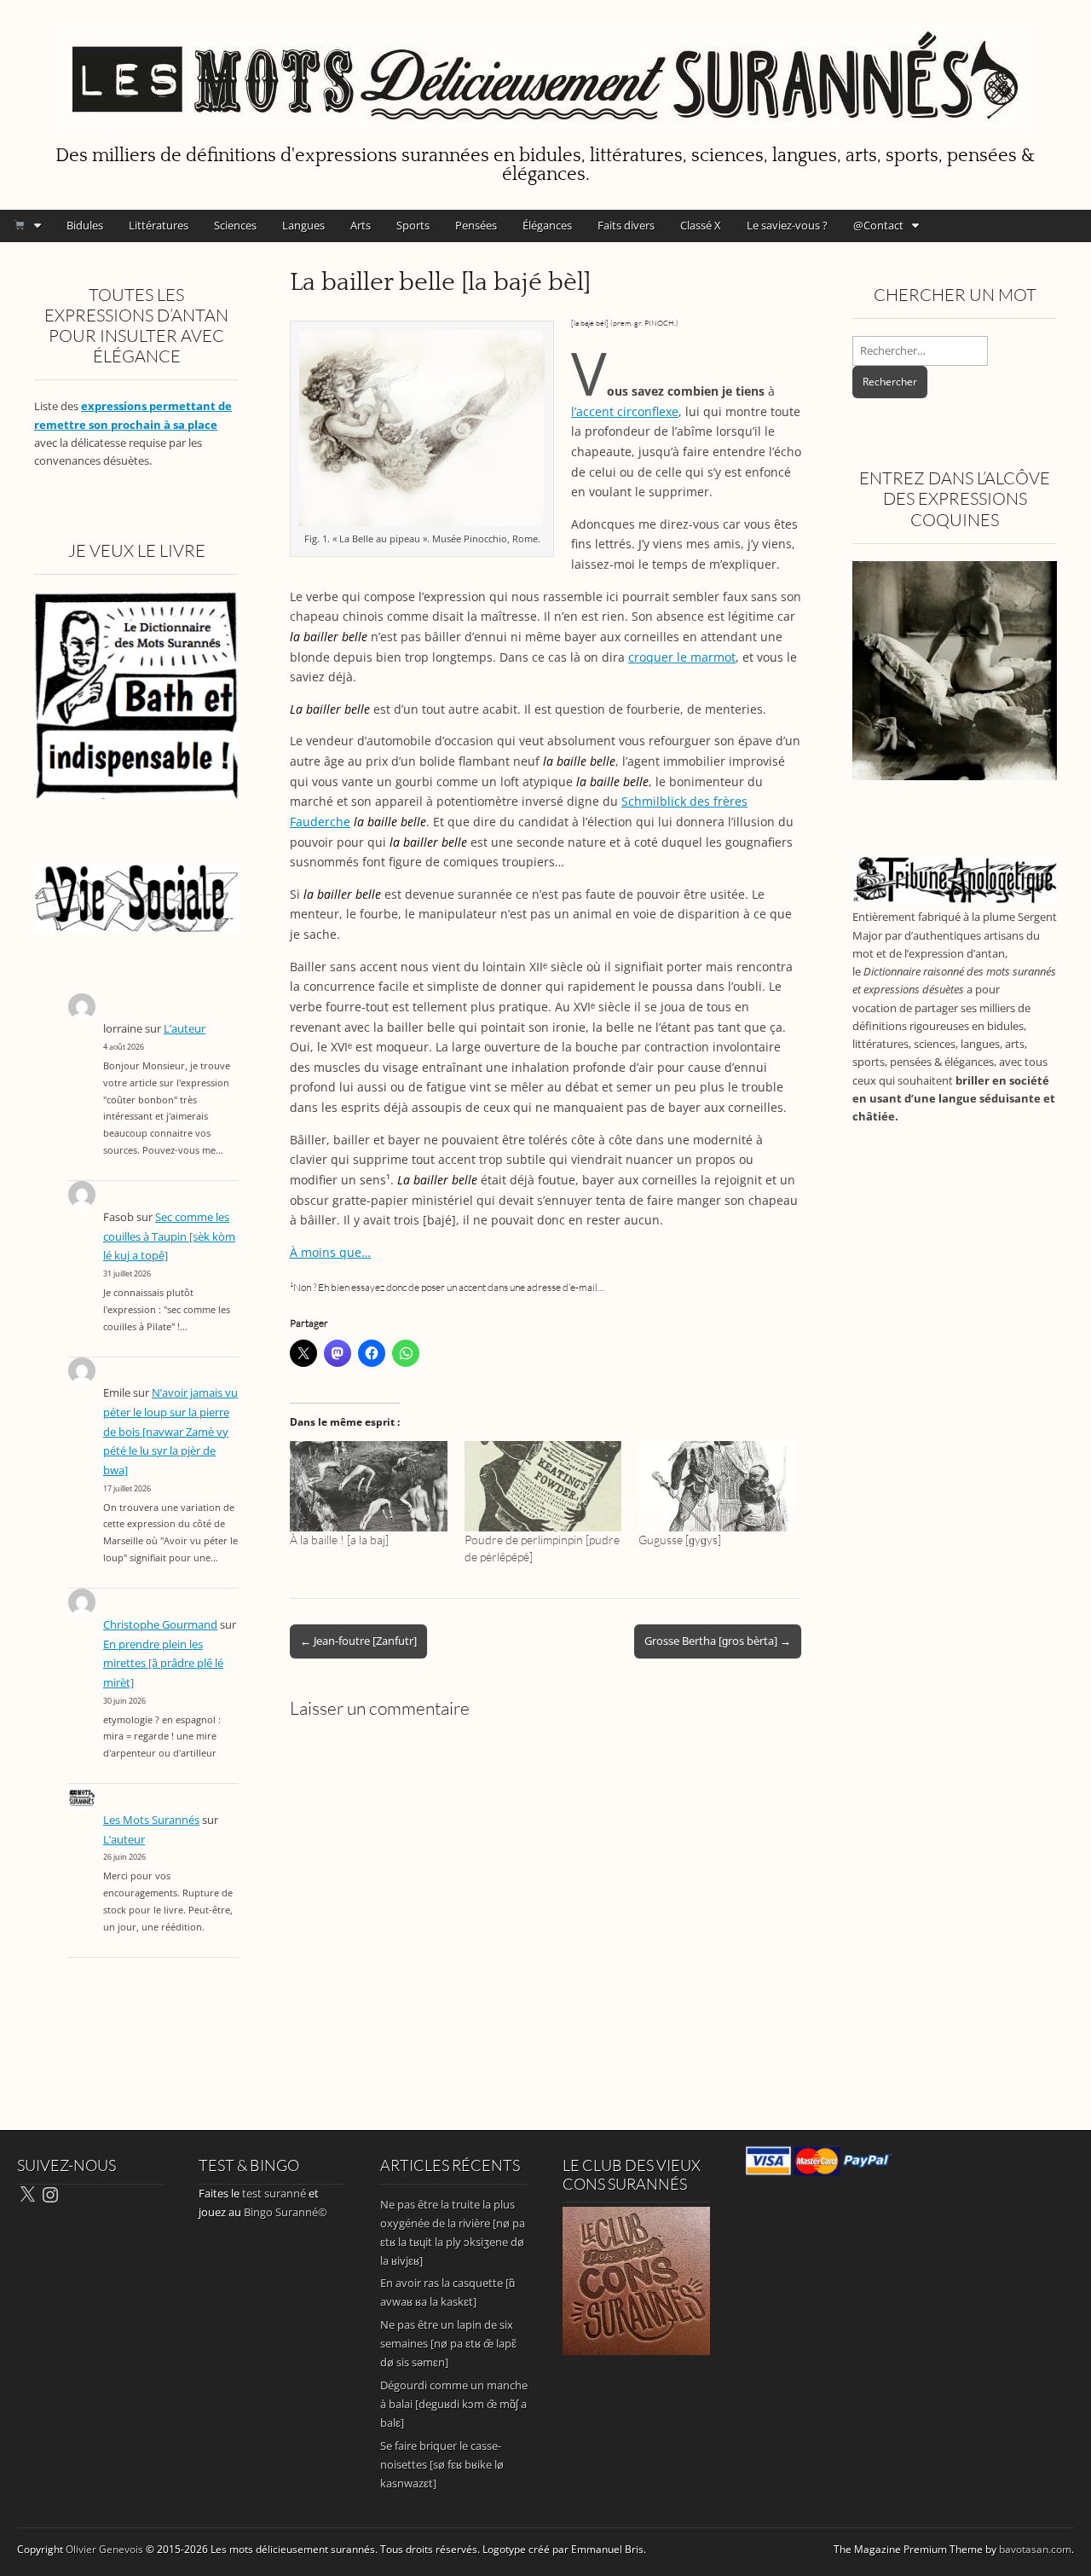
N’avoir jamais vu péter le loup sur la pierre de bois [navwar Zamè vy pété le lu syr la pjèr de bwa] (170, 1432)
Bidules (85, 225)
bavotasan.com (1035, 2549)
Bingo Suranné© (286, 2212)
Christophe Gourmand (160, 1625)
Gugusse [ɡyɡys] (680, 1540)
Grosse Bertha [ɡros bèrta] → (718, 1641)
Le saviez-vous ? (787, 225)
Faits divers (626, 225)
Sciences (235, 225)
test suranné (274, 2193)
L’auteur (185, 1029)
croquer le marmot (682, 657)
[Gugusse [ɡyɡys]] (717, 1486)
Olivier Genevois (104, 2549)
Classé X (701, 225)
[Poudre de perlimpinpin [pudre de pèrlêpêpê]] (543, 1486)
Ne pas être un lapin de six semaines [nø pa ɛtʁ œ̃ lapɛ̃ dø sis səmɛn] (448, 2343)
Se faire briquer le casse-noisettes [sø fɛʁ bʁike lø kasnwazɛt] (442, 2464)
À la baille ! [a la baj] (339, 1540)
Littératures (159, 225)
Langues (303, 225)
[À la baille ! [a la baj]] (369, 1486)
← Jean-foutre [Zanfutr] (358, 1641)
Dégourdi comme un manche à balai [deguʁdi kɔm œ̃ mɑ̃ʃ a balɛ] (454, 2404)
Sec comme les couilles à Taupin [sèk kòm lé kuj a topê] (169, 1236)
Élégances (547, 225)
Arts (361, 225)
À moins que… (330, 1252)
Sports (413, 225)
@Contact (878, 225)
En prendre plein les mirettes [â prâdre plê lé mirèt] (163, 1664)
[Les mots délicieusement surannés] (545, 69)
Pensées (476, 225)
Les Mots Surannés (151, 1820)
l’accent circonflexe (625, 411)
